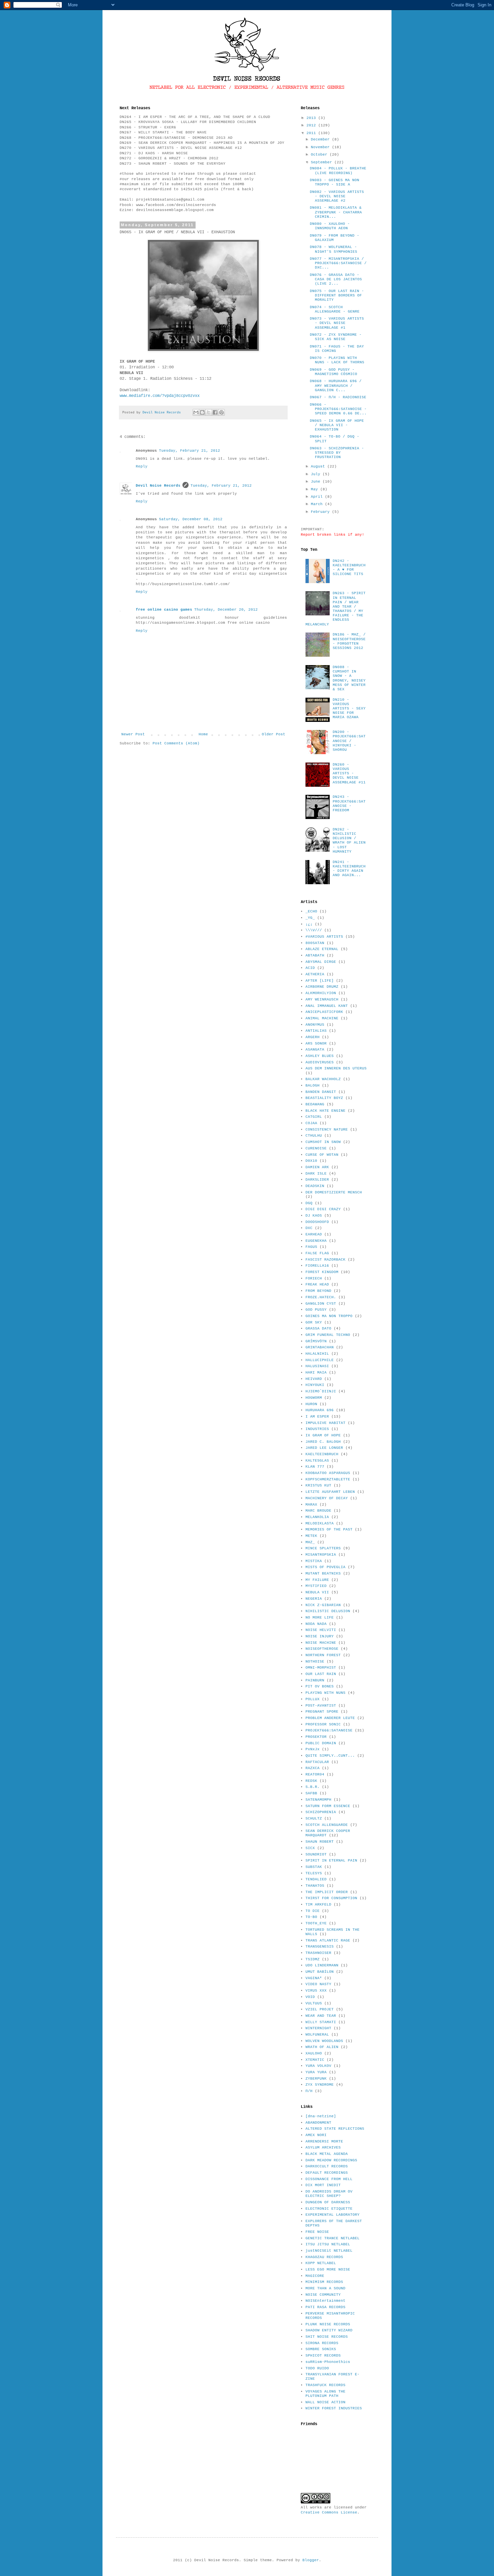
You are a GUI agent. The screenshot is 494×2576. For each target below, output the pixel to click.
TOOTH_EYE (316, 1923)
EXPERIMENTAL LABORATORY (333, 2215)
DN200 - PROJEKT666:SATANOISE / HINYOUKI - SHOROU (349, 741)
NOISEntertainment (325, 2301)
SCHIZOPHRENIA (321, 1812)
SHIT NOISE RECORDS (327, 2337)
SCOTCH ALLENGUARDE (327, 1825)
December (321, 139)
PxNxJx (313, 1749)
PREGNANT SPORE (322, 1712)
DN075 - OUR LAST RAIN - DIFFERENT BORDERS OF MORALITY (337, 295)
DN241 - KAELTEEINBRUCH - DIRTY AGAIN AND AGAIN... (349, 869)
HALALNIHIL (317, 1354)
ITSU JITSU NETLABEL (328, 2244)
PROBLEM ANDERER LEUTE (330, 1718)
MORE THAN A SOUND (325, 2288)
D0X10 (311, 1161)
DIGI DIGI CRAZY (323, 1209)
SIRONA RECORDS (322, 2343)
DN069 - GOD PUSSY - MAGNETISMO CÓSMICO (334, 372)
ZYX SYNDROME (320, 2085)
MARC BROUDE (318, 1511)
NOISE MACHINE (321, 1643)
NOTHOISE (315, 1662)
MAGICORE (315, 2276)
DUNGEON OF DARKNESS (328, 2202)
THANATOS (315, 1886)
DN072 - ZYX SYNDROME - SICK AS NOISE (336, 337)
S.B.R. (313, 1787)
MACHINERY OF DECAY (327, 1498)
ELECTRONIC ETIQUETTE (329, 2209)
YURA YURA (316, 2072)
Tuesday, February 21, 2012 (190, 451)
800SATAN (315, 943)
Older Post (274, 734)
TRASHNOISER (318, 1953)
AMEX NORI (316, 2135)
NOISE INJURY (320, 1636)
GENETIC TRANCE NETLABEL (333, 2238)
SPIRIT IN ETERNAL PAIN (331, 1861)
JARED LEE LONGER (324, 1448)
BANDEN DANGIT (321, 1092)
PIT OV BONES (320, 1686)
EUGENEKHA (316, 1241)
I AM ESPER (317, 1417)
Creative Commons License (329, 2512)
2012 (312, 125)
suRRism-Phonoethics (328, 2362)
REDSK (311, 1781)
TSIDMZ (313, 1959)
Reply (142, 466)
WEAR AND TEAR (321, 2016)
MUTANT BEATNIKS (323, 1573)
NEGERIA (314, 1599)
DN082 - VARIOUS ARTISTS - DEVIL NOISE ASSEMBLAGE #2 (337, 196)
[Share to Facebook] (215, 412)
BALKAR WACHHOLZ (323, 1079)
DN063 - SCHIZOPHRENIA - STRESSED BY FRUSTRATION (337, 453)
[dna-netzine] (321, 2116)
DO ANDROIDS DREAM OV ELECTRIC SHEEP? (329, 2194)
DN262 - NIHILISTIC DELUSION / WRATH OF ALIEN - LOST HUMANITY (349, 841)
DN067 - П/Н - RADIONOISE (338, 397)
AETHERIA (315, 974)
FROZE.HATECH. (321, 1297)
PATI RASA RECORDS (325, 2307)
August (319, 466)
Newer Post (133, 734)
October (320, 155)
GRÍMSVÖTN (316, 1341)
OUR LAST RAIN (321, 1674)
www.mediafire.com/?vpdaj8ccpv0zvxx (160, 396)
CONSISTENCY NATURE (327, 1130)
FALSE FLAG (317, 1253)
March (318, 504)
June (317, 482)
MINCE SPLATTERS (323, 1548)
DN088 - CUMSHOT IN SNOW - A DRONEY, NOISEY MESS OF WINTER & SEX (349, 678)
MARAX (311, 1505)
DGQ (309, 1203)
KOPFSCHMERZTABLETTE (328, 1479)
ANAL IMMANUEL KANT (327, 1006)
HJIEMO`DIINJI (321, 1391)
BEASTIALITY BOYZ (324, 1098)
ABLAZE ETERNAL (322, 949)
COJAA (311, 1123)
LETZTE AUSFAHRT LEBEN (330, 1492)
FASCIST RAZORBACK (325, 1260)
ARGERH (313, 1037)
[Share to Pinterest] (221, 412)
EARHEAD (314, 1234)
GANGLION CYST (321, 1304)
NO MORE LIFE (320, 1618)
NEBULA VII (317, 1592)
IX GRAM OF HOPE (323, 1435)
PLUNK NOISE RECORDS (328, 2324)
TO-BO (311, 1917)
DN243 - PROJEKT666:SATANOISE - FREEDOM (349, 804)
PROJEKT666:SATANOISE (329, 1730)
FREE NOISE (317, 2232)
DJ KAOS (314, 1216)
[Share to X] (209, 412)
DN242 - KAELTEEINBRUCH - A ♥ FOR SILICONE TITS (349, 568)
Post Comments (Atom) (176, 743)
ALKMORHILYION (321, 993)
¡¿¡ (309, 924)
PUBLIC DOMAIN (321, 1743)
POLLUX (313, 1699)
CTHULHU (314, 1136)
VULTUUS (314, 2003)
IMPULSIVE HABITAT (325, 1423)
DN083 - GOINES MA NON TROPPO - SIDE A (335, 182)
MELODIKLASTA (320, 1523)
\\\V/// (314, 930)
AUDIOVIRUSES (320, 1062)
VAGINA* (314, 1978)
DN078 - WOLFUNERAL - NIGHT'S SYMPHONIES (334, 249)
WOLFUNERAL (317, 2035)
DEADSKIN (315, 1186)
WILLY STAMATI (321, 2022)
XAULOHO (314, 2053)
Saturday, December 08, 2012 (191, 519)
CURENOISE (316, 1148)
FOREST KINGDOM (322, 1272)
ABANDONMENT (318, 2123)
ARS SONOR (316, 1044)
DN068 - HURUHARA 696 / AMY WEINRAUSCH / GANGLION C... (336, 385)
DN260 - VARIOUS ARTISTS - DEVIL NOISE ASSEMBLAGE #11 (349, 773)
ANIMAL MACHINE (322, 1018)
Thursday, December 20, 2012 (226, 610)
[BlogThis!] (202, 412)
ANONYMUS (315, 1025)
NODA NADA (316, 1624)
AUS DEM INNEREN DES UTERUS (336, 1068)
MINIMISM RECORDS (324, 2282)
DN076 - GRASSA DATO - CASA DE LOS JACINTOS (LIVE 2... (336, 279)
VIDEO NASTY (318, 1984)
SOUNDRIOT (316, 1854)
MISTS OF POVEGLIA (325, 1567)
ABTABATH (315, 955)
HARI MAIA (316, 1373)
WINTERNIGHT (318, 2028)
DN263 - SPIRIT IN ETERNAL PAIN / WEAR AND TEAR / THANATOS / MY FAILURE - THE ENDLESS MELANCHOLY (336, 609)
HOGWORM (314, 1398)
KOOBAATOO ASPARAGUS (328, 1473)
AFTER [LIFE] (320, 981)
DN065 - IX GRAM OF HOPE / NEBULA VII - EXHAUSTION (337, 425)
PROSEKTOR (316, 1737)
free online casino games (164, 610)
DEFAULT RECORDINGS (327, 2173)
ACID (310, 968)
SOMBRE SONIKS (321, 2349)
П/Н (309, 2091)
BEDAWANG (315, 1104)
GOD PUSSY (316, 1310)
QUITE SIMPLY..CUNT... (330, 1756)
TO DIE (313, 1911)
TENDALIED (316, 1879)
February (321, 512)
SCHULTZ (314, 1818)
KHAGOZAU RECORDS (324, 2257)
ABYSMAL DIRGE (321, 962)
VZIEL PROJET (320, 2009)
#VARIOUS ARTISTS (324, 937)
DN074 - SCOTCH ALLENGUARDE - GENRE (335, 309)
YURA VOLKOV (318, 2066)
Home (203, 734)
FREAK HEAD (317, 1284)
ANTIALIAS (316, 1031)
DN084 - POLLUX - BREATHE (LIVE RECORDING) (338, 171)
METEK (311, 1536)
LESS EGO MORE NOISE (328, 2270)
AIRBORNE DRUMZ (322, 987)
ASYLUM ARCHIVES (323, 2148)
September (323, 162)
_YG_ (310, 918)
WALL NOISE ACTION (325, 2402)
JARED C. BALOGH (323, 1442)
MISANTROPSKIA (321, 1555)
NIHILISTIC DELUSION (328, 1611)
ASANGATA (315, 1050)
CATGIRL (314, 1117)
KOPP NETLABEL (321, 2263)
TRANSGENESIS (320, 1947)
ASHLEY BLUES (320, 1056)
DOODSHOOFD (317, 1222)
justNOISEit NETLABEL (329, 2251)
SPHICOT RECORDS (323, 2356)
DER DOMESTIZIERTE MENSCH (334, 1192)
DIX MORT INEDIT (323, 2185)
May (316, 489)
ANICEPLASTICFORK (324, 1012)
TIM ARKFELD (318, 1905)
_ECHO (311, 911)
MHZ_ (310, 1542)
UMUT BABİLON (320, 1972)
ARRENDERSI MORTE (324, 2141)
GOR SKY (314, 1322)
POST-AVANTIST (321, 1706)
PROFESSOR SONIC (323, 1724)
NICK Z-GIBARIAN (323, 1605)
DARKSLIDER (317, 1180)
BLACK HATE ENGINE (325, 1111)
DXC (309, 1228)
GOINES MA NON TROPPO (329, 1316)
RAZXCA (313, 1768)
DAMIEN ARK (317, 1167)
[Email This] (196, 412)
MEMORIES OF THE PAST (329, 1529)
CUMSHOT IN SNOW (323, 1142)
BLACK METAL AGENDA (327, 2154)
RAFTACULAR (317, 1762)
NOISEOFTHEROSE (322, 1649)
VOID (310, 1997)
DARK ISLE (316, 1174)
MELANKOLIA (317, 1517)
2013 (312, 118)
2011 (312, 133)
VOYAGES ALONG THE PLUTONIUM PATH (325, 2394)
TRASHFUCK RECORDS (325, 2385)
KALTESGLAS (317, 1461)
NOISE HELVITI (321, 1630)
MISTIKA (314, 1561)
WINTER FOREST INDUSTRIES (334, 2408)
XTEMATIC (315, 2060)
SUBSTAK (314, 1867)
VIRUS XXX (316, 1991)
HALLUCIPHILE (320, 1360)
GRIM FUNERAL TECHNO (328, 1335)
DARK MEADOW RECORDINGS (331, 2160)
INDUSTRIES (317, 1429)
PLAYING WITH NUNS (325, 1693)
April (318, 497)
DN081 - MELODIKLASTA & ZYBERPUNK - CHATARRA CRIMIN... (336, 212)
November (321, 147)
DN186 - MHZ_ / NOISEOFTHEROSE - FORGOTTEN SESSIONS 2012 (349, 641)
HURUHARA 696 (320, 1410)
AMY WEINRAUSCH (322, 999)
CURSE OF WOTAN (322, 1155)
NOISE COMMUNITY (323, 2295)
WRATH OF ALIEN (322, 2047)
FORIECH (314, 1278)
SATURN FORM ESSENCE (328, 1806)
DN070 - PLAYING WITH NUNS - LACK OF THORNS (337, 360)
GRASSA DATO (318, 1328)
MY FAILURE (317, 1580)
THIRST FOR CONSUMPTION (331, 1898)
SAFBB (311, 1793)
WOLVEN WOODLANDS (324, 2041)
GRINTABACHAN (320, 1347)
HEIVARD (314, 1379)
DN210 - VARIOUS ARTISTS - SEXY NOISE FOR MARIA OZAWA (349, 709)
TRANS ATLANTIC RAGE (328, 1940)
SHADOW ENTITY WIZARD (329, 2330)
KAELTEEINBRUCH (322, 1454)
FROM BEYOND (318, 1291)
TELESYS (314, 1873)
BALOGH (313, 1086)
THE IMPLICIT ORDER (327, 1892)
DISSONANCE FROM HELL (329, 2179)
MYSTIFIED (316, 1586)
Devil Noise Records (158, 486)
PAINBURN (315, 1680)
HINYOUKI (315, 1385)
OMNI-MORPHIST (321, 1668)
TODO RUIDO (317, 2368)
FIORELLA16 (317, 1266)
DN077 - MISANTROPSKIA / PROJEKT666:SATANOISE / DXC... (338, 263)
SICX (310, 1848)
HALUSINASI (317, 1366)
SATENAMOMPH (318, 1800)
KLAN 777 (315, 1467)
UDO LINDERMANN (322, 1965)
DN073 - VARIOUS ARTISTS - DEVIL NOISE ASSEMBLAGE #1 (337, 323)
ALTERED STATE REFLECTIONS (335, 2129)
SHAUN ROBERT (320, 1842)
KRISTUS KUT (318, 1485)
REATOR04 (315, 1774)
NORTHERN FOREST (323, 1655)
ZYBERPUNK (316, 2079)
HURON (311, 1404)
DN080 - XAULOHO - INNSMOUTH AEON (330, 226)
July (317, 474)
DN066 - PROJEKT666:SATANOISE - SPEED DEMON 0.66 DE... (338, 409)
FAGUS (311, 1247)
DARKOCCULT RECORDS (327, 2166)
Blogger (311, 2560)
